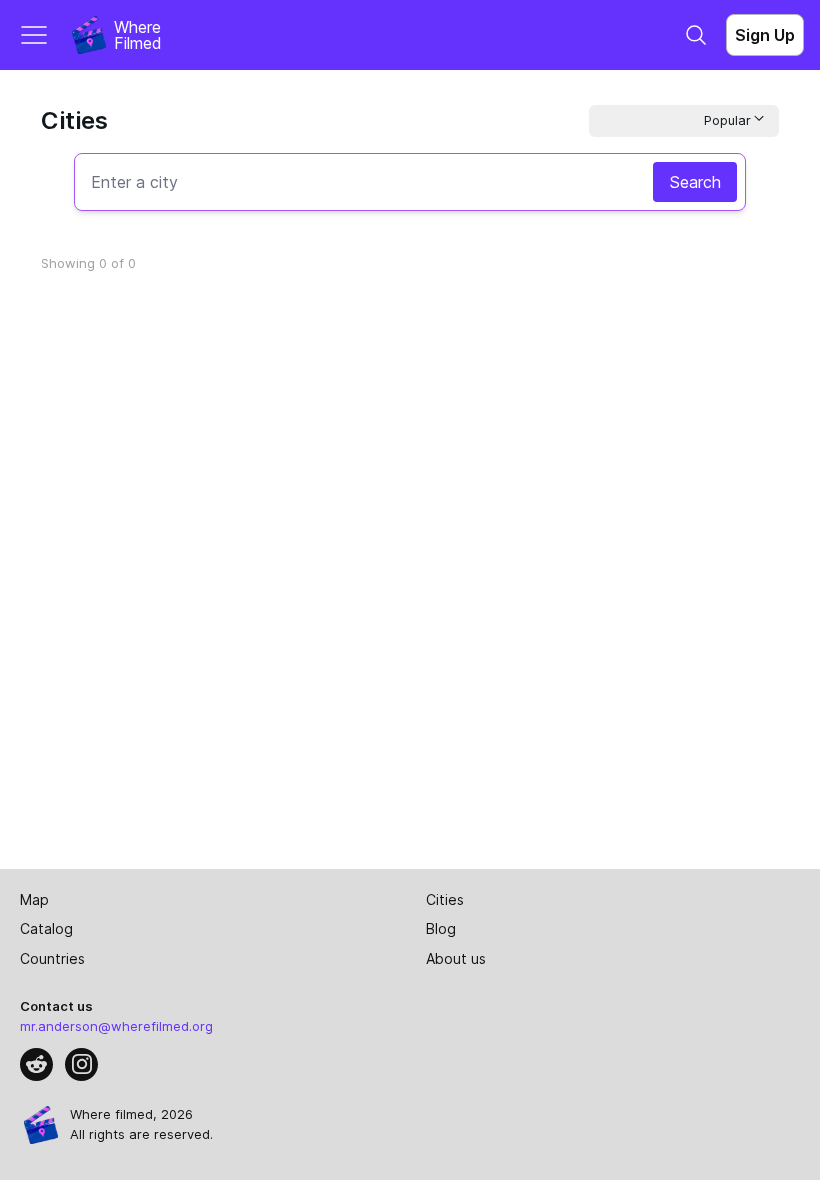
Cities (445, 899)
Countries (52, 958)
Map (34, 899)
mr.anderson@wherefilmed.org (116, 1026)
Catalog (46, 928)
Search (695, 182)
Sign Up (765, 35)
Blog (441, 928)
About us (456, 958)
